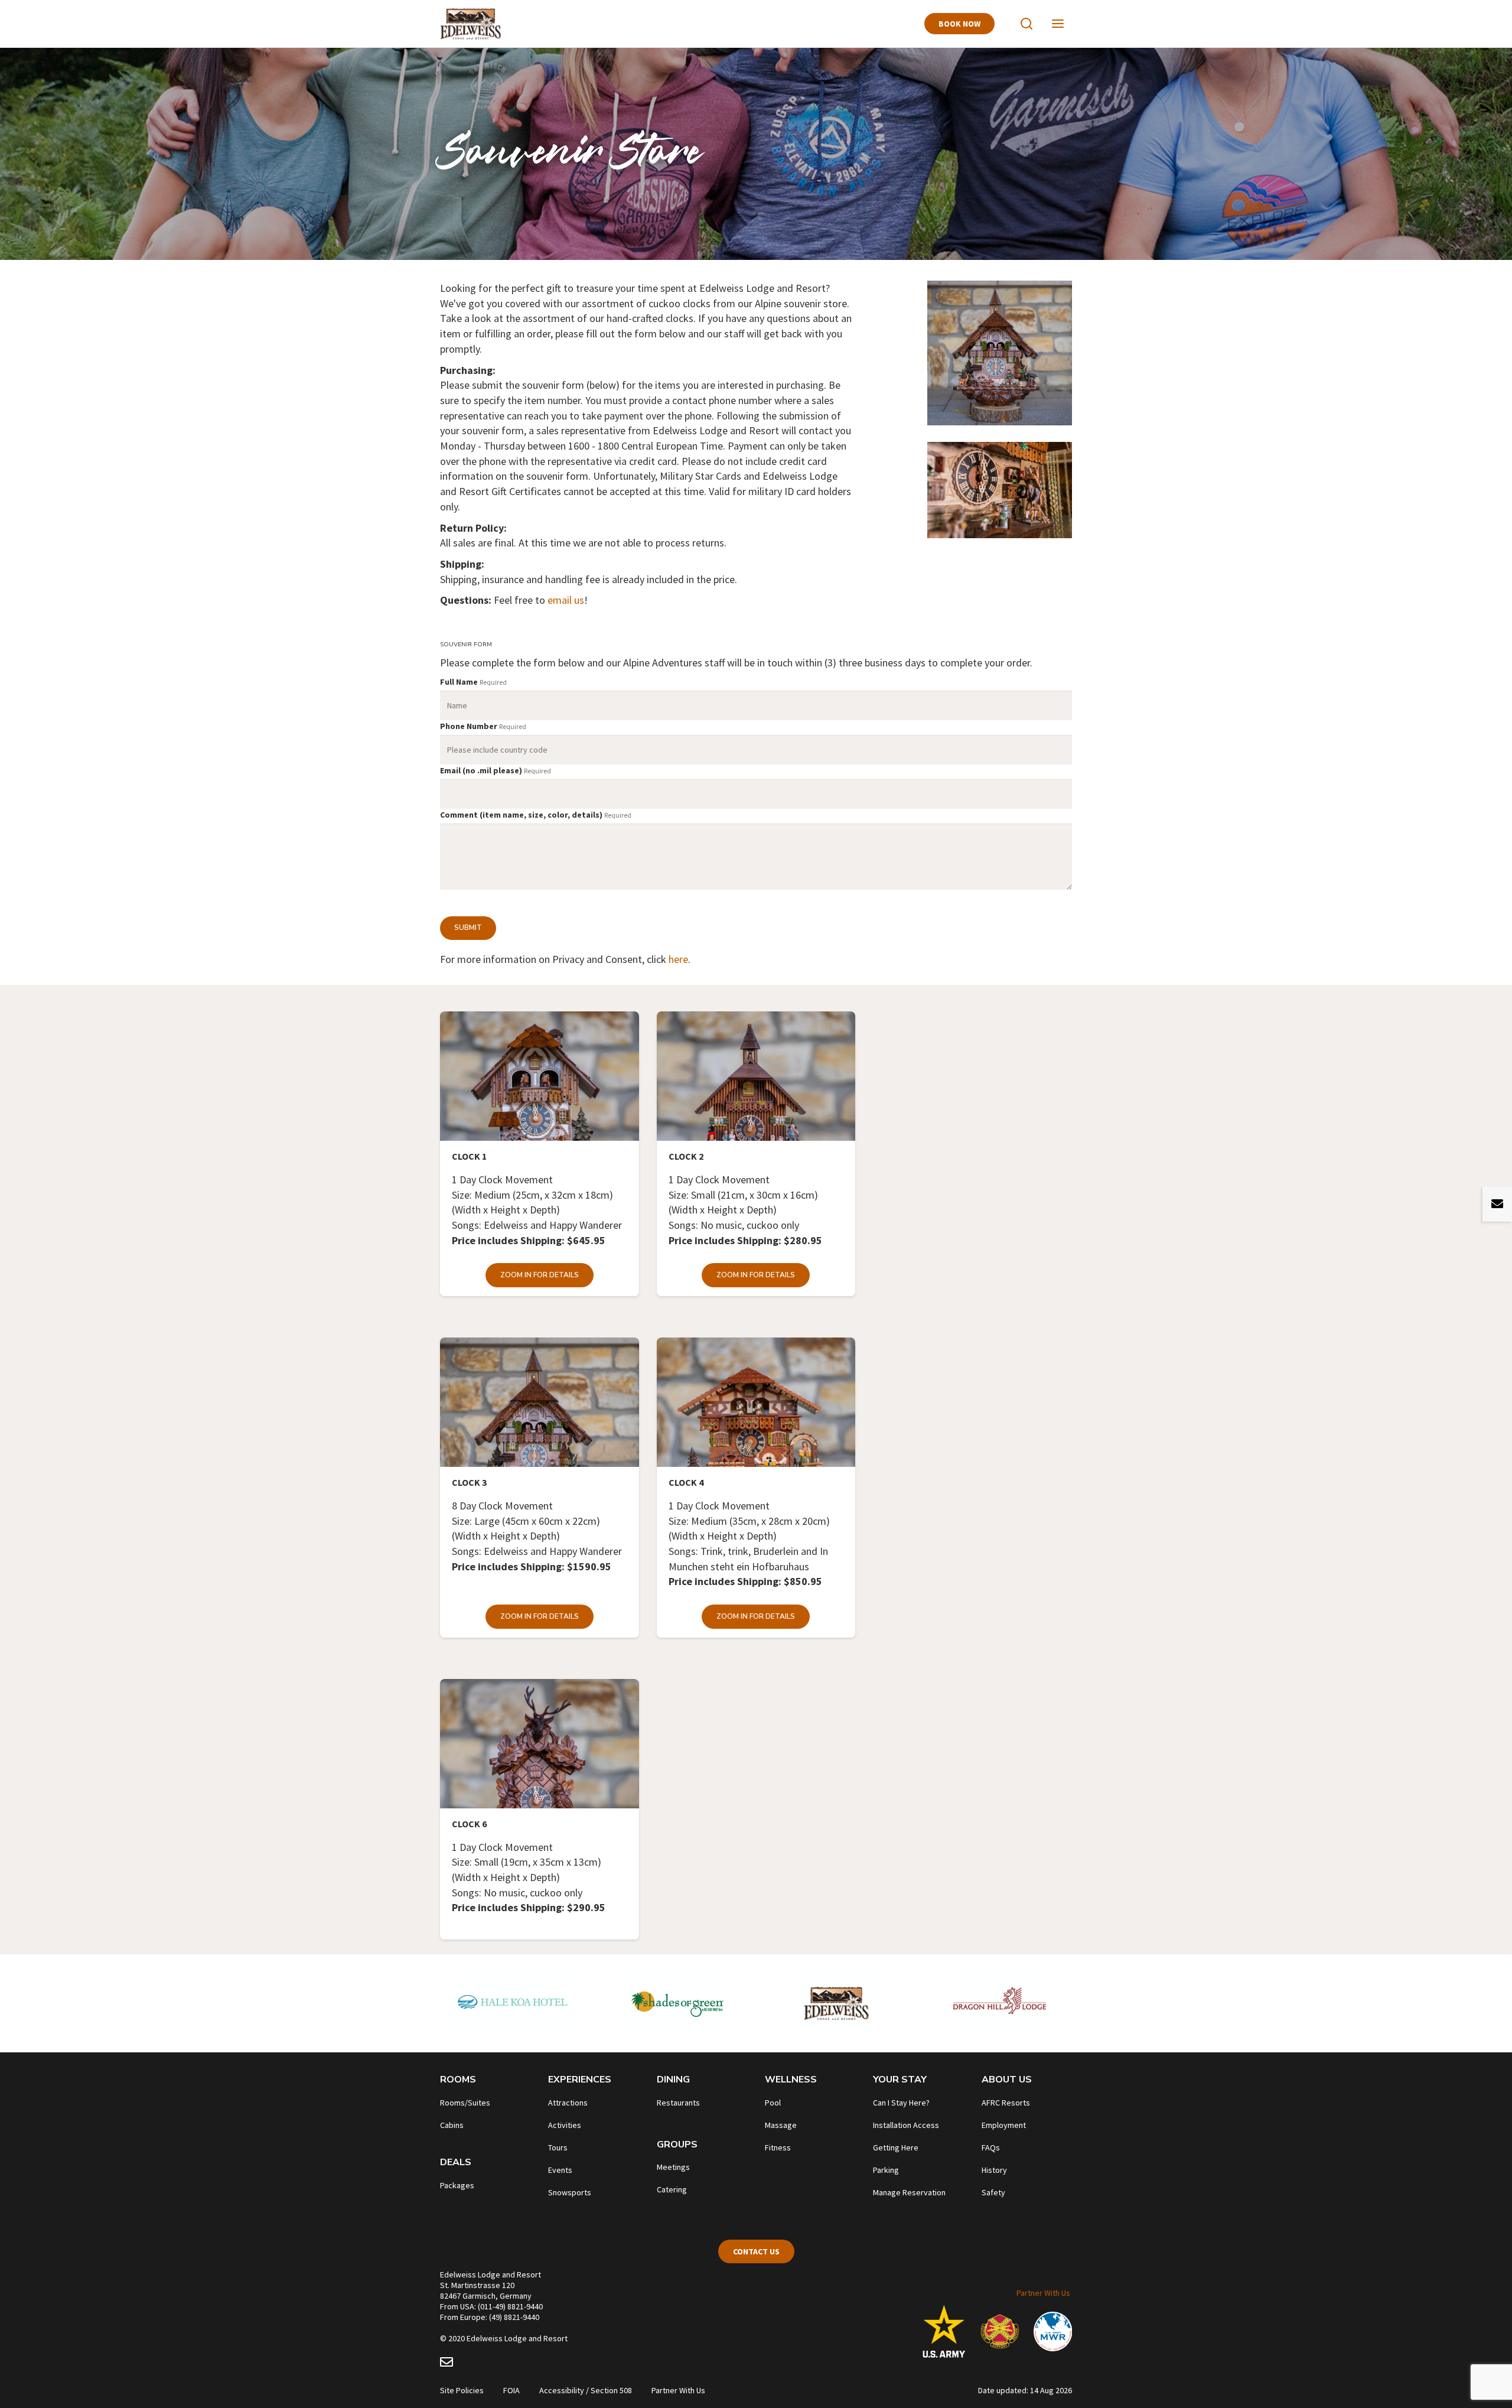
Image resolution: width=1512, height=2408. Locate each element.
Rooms (458, 2080)
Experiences (580, 2080)
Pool (773, 2103)
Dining (673, 2080)
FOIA (511, 2390)
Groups (677, 2145)
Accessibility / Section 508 (586, 2390)
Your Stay (900, 2080)
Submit (468, 928)
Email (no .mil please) (481, 770)
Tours (558, 2147)
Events (560, 2170)
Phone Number (469, 726)
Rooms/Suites (465, 2103)
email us (566, 600)
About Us (1007, 2080)
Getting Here (896, 2147)
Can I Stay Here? (901, 2103)
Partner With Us (1043, 2293)
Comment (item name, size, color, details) (521, 815)
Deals (456, 2162)
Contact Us (756, 2251)
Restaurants (678, 2103)
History (994, 2170)
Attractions (568, 2103)
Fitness (778, 2147)
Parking (886, 2170)
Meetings (673, 2167)
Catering (672, 2189)
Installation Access (906, 2125)
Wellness (791, 2080)
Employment (1004, 2125)
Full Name (459, 682)
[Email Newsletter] (447, 2364)
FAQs (991, 2147)
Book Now (959, 24)
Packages (457, 2185)
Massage (781, 2125)
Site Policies (462, 2390)
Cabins (452, 2125)
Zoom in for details (540, 1275)
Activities (565, 2125)
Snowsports (570, 2192)
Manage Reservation (909, 2192)
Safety (993, 2192)
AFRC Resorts (1006, 2103)
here (678, 959)
